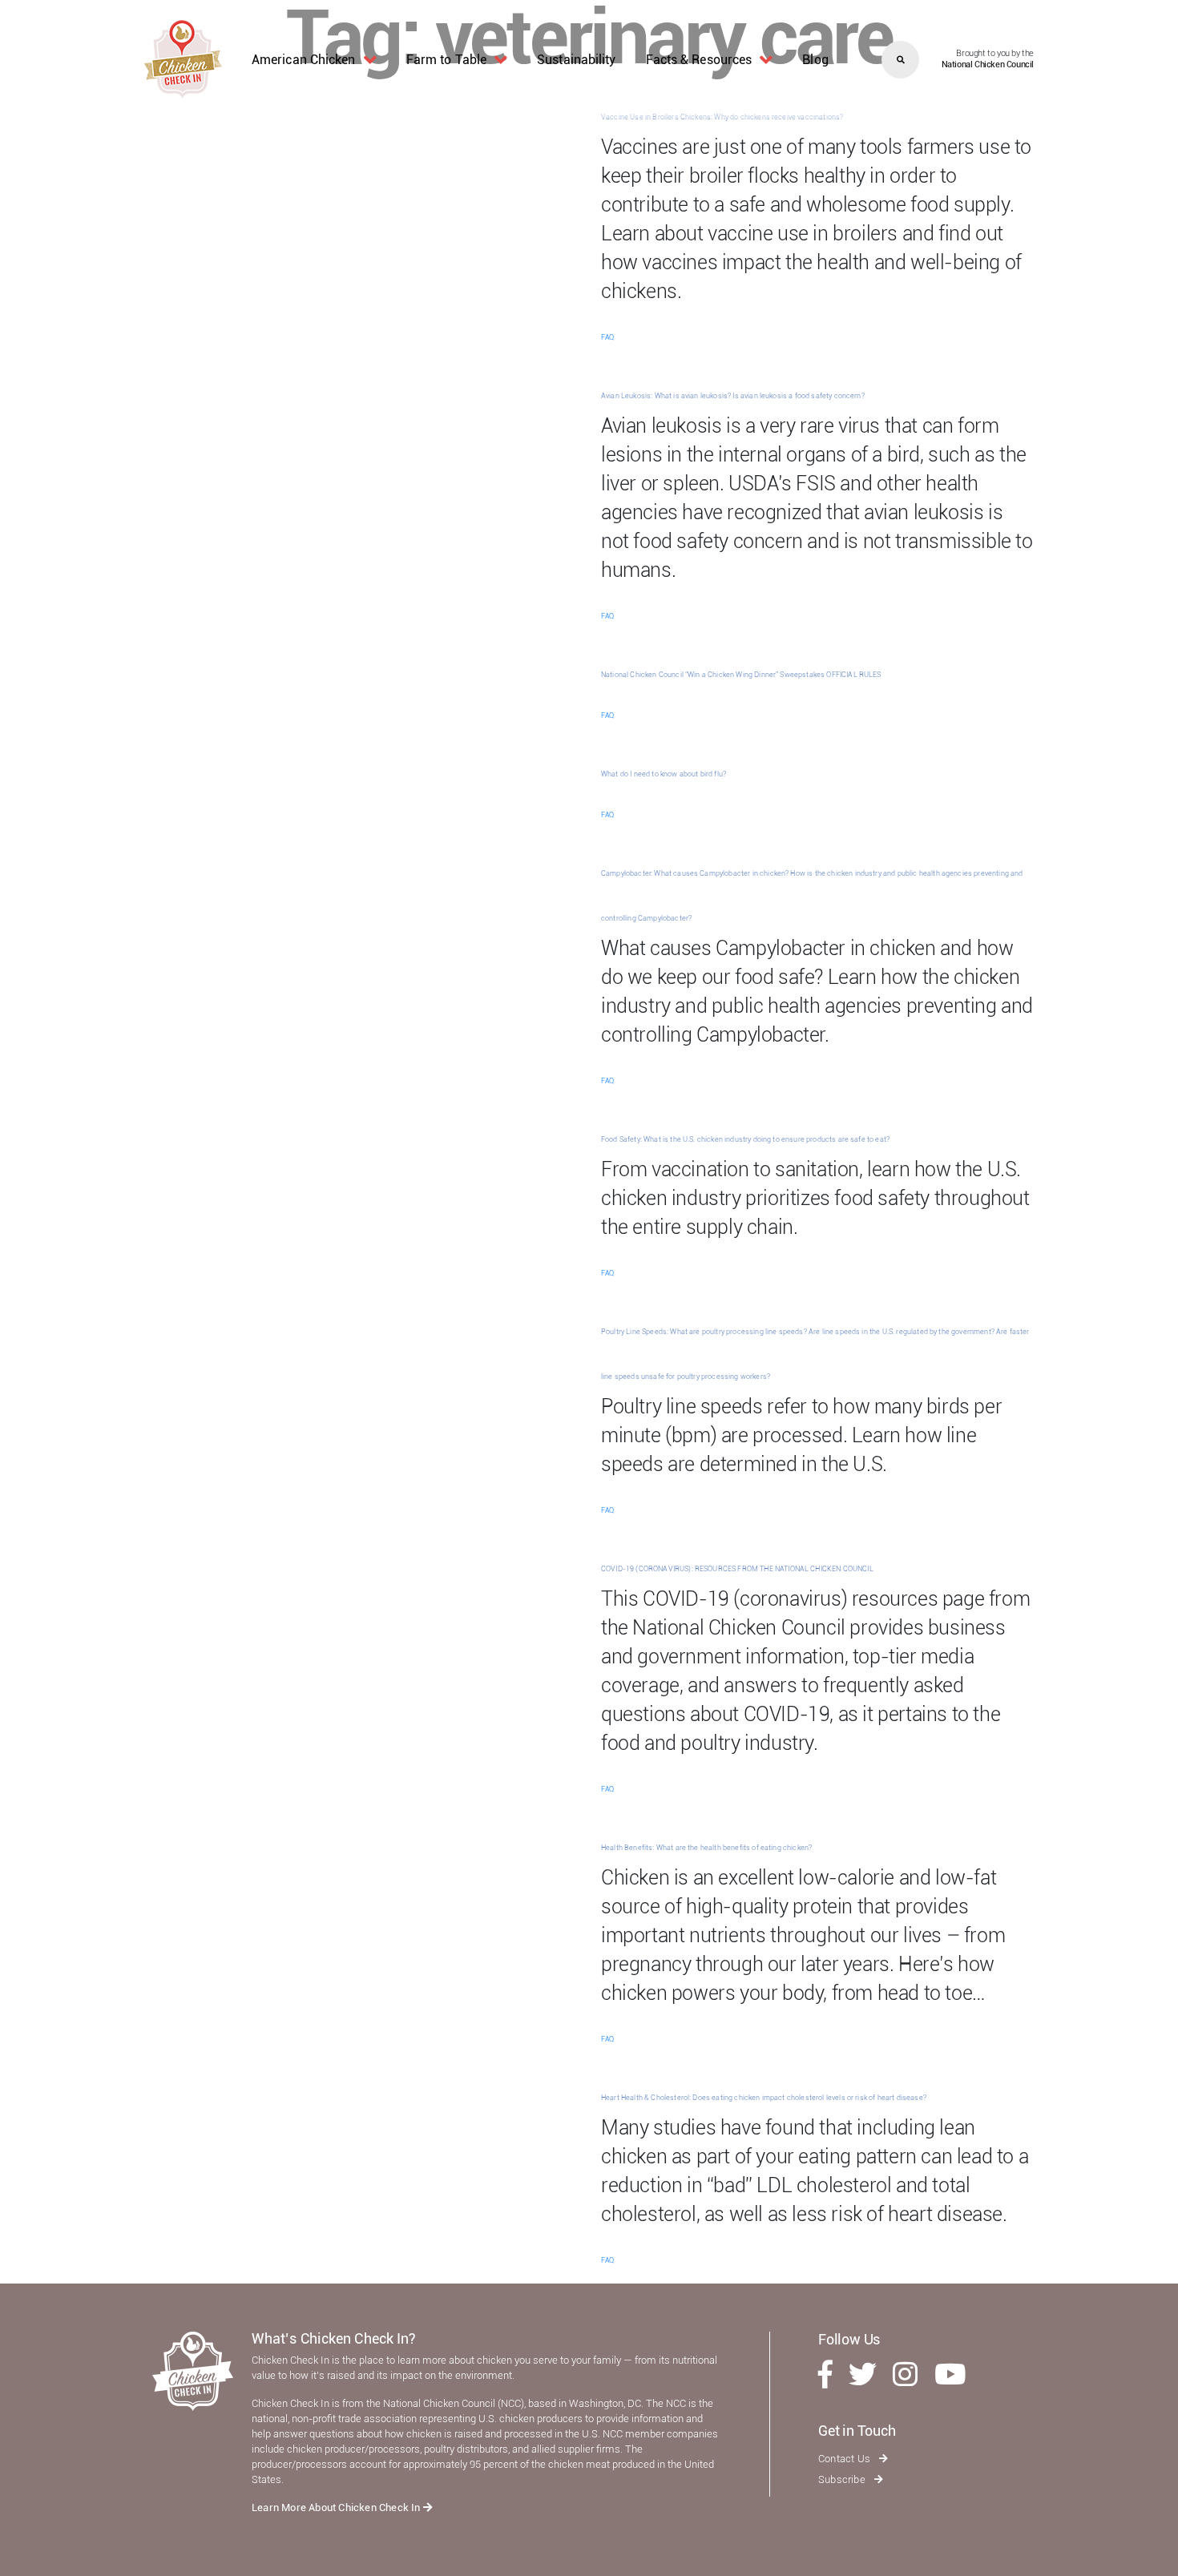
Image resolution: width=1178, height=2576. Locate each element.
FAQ (607, 337)
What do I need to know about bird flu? (664, 774)
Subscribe (843, 2479)
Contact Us (845, 2459)
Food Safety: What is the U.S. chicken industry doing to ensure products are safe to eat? (745, 1139)
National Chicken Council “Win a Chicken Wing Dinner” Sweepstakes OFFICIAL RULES (741, 675)
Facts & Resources (699, 60)
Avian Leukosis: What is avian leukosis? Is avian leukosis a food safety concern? (733, 396)
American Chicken (304, 60)
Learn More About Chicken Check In (337, 2507)
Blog (815, 60)
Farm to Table (446, 60)
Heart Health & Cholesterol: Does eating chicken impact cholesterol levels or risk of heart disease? (764, 2098)
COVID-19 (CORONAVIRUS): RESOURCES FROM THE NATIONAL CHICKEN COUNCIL (737, 1569)
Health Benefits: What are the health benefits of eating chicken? (706, 1848)
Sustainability (576, 60)
